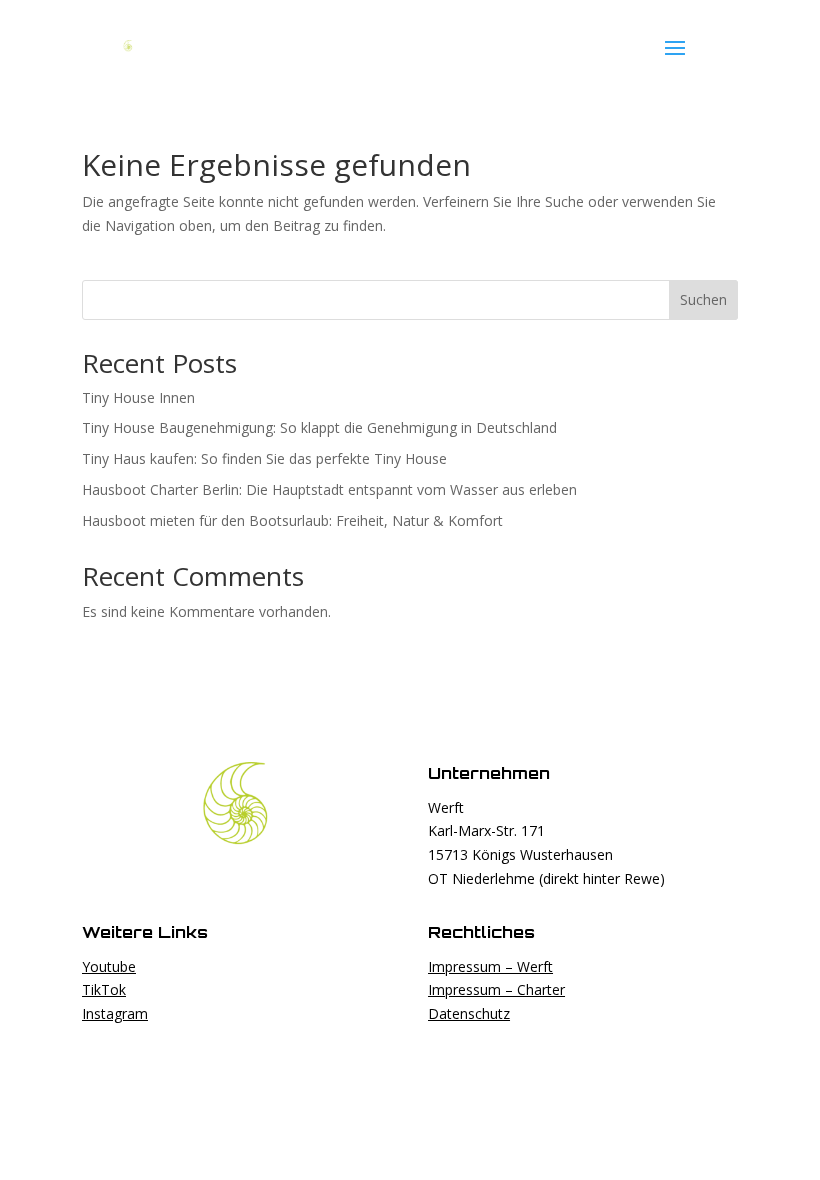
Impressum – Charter (496, 989)
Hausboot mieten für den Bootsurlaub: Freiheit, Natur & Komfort (292, 520)
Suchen (703, 299)
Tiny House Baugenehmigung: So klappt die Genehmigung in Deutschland (319, 427)
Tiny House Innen (138, 397)
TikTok (104, 989)
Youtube (109, 966)
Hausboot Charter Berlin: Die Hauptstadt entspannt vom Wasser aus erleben (329, 489)
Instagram (115, 1013)
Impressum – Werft (490, 966)
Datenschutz (469, 1013)
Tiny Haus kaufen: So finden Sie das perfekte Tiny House (264, 458)
